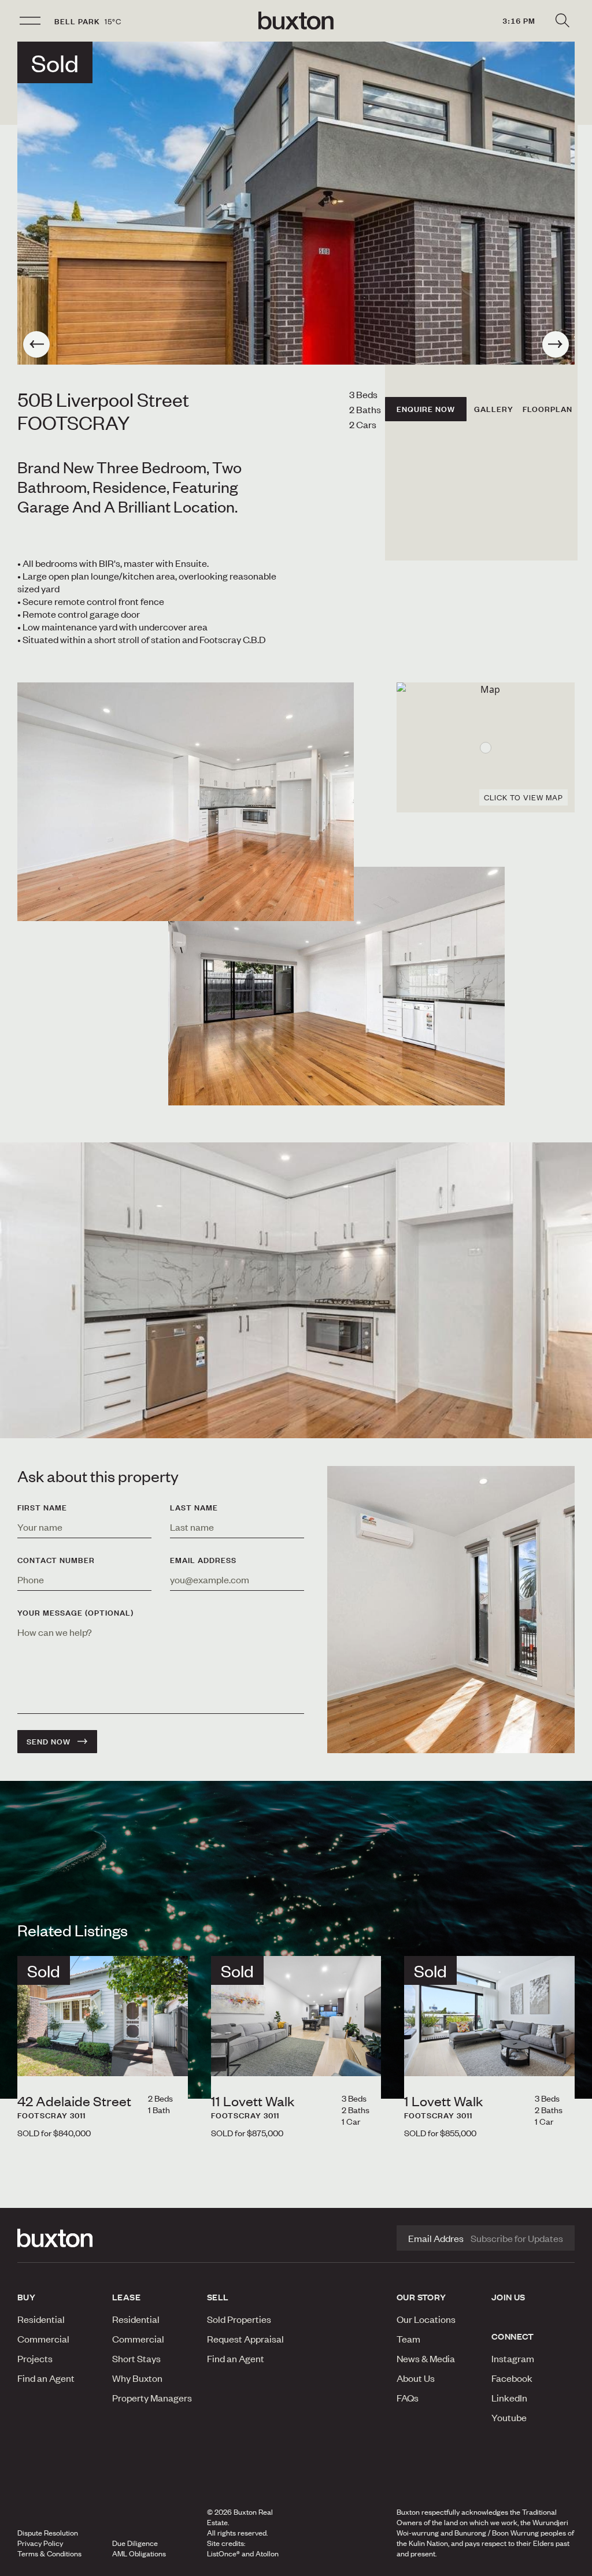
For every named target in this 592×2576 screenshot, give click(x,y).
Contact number (56, 1560)
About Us (416, 2378)
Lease (126, 2297)
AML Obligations (139, 2553)
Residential (41, 2319)
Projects (35, 2358)
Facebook (512, 2378)
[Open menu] (30, 21)
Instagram (513, 2358)
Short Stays (136, 2358)
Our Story (421, 2297)
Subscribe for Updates (517, 2238)
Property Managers (152, 2397)
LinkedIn (509, 2397)
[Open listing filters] (562, 21)
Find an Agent (46, 2378)
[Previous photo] (36, 344)
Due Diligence (135, 2543)
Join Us (508, 2297)
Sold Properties (239, 2319)
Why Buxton (137, 2378)
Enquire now (426, 409)
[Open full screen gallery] (296, 203)
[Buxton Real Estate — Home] (296, 21)
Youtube (509, 2417)
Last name (194, 1508)
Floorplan (547, 409)
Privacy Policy (40, 2543)
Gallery (494, 409)
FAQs (408, 2397)
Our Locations (426, 2319)
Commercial (43, 2339)
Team (408, 2339)
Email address (203, 1560)
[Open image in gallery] (336, 986)
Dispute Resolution (48, 2533)
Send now (49, 1742)
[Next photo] (556, 344)
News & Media (426, 2358)
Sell (218, 2297)
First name (42, 1508)
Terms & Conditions (49, 2553)
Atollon (267, 2553)
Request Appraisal (245, 2339)
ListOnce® (223, 2553)
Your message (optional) (75, 1613)
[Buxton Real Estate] (59, 2238)
